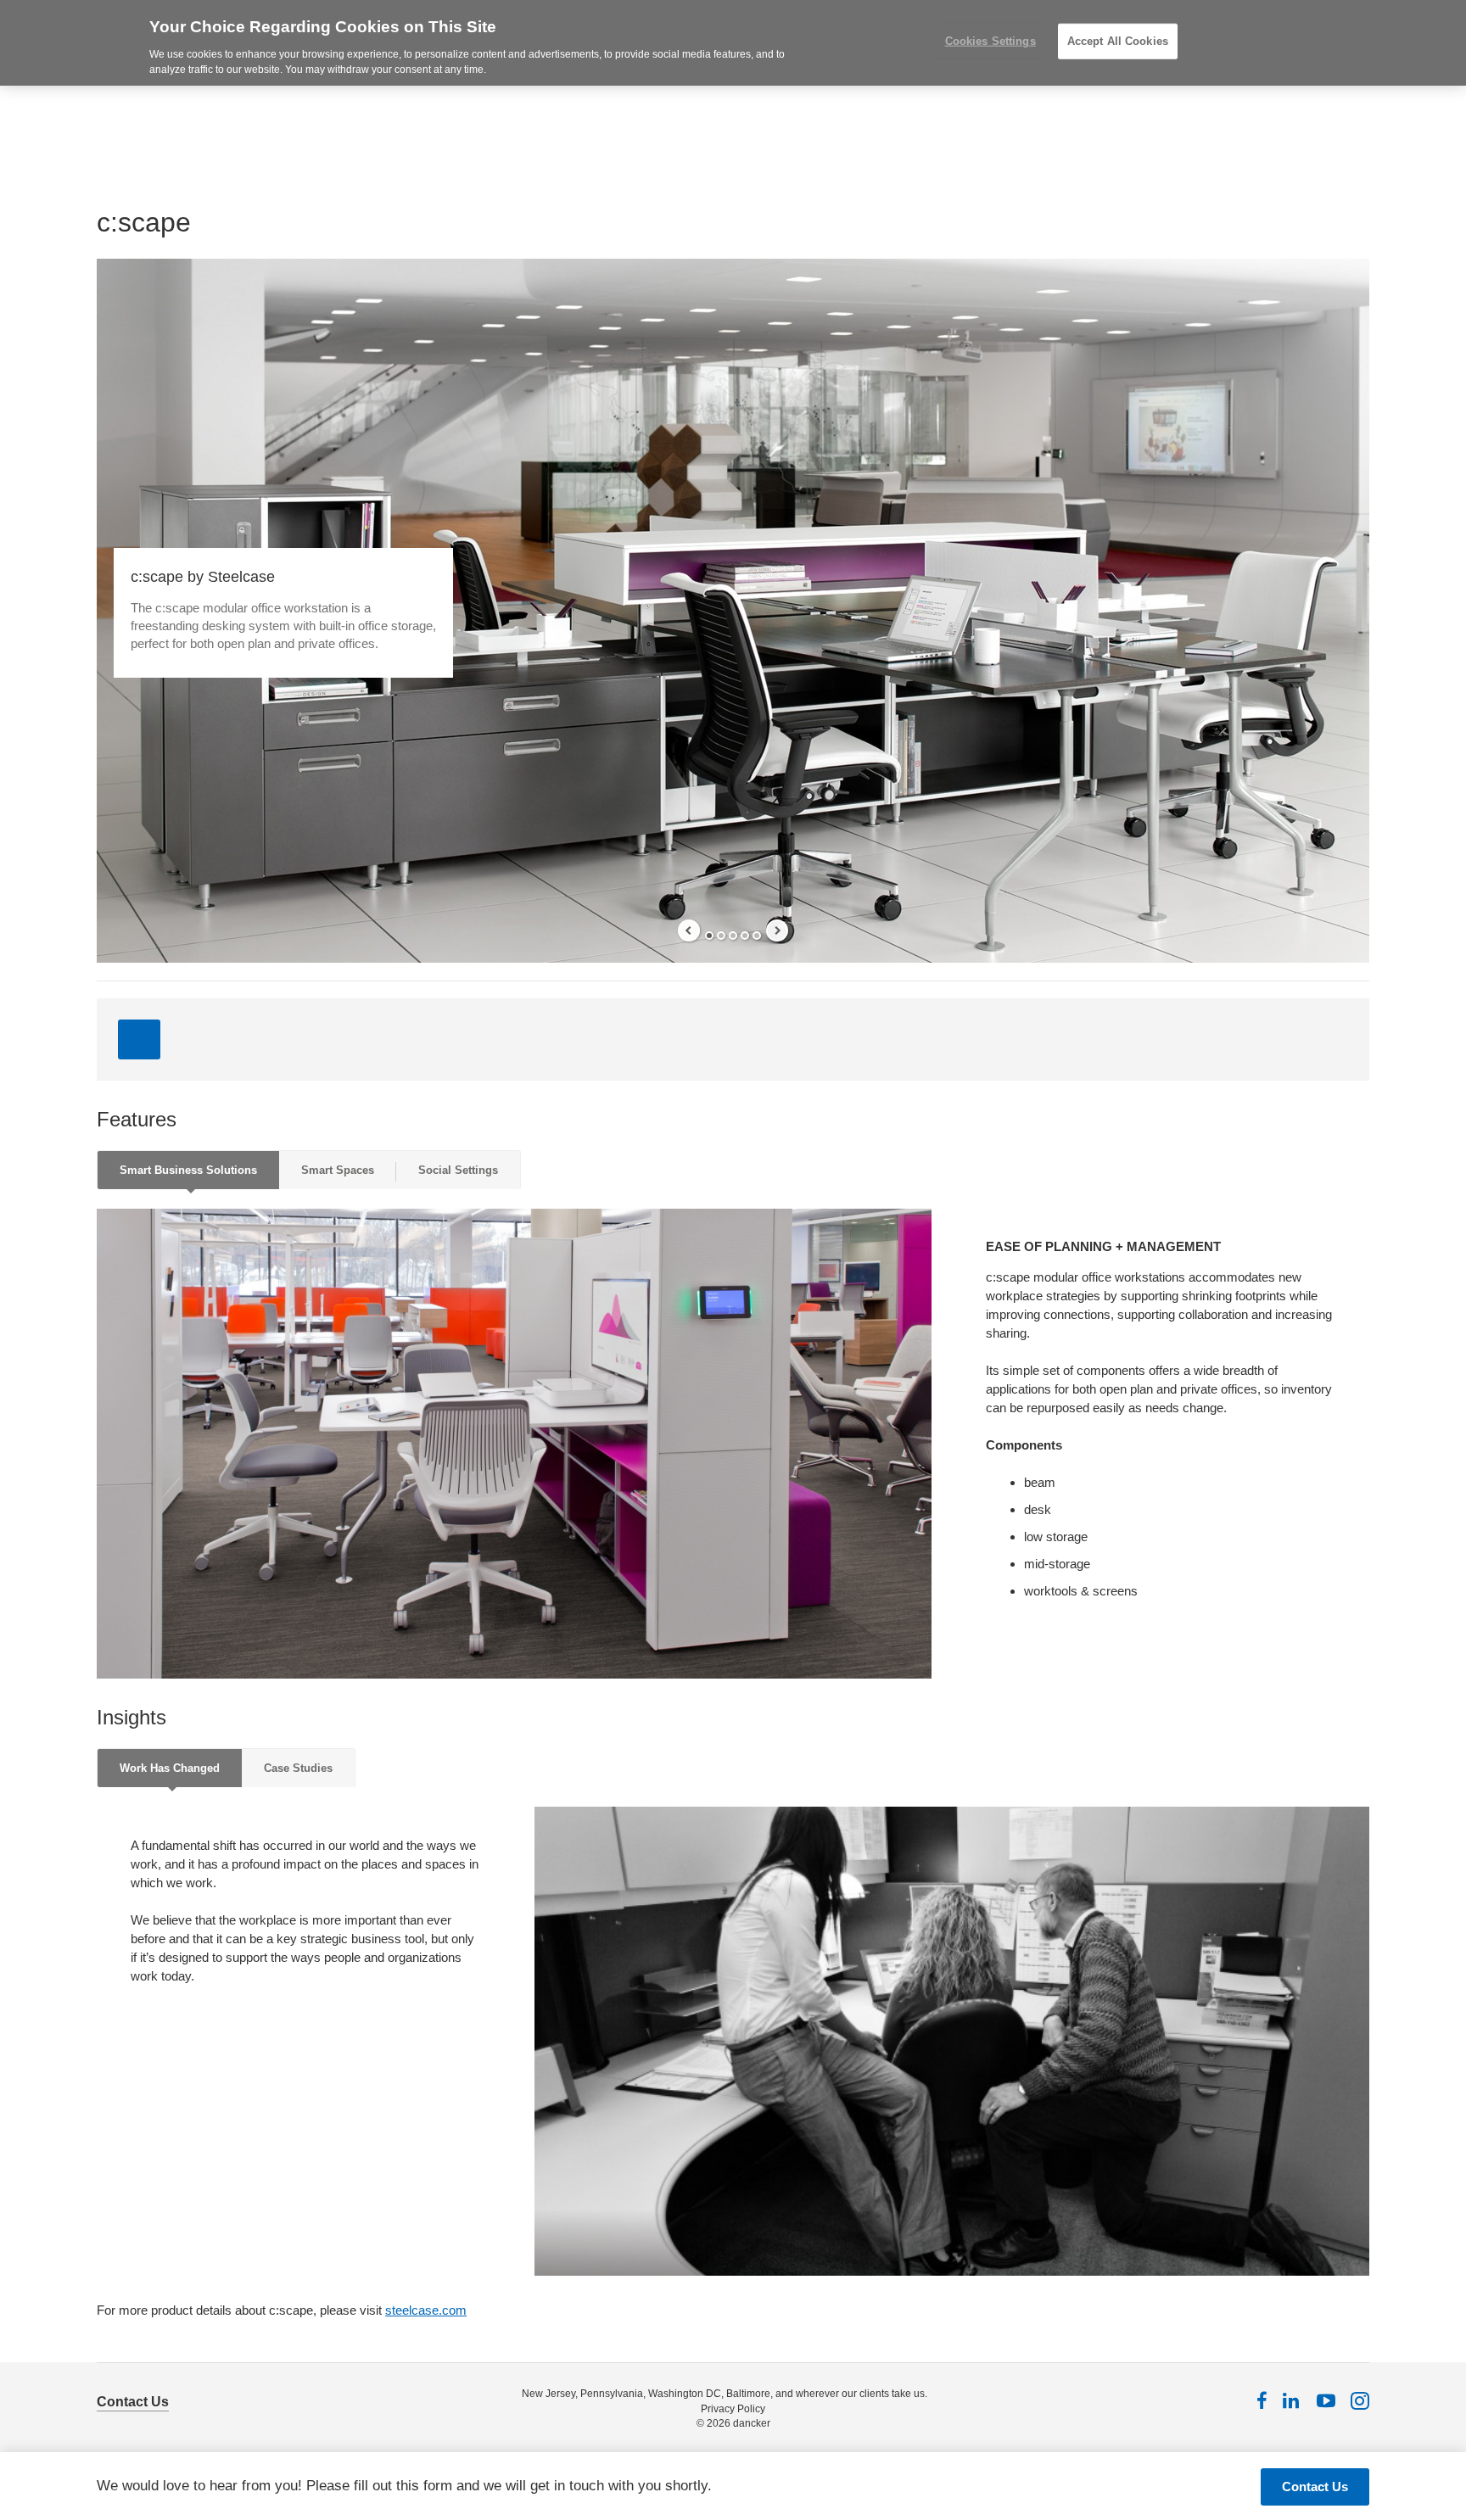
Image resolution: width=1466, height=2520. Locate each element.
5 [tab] (757, 936)
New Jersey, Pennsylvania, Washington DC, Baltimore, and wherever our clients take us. (725, 2394)
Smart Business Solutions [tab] (188, 1170)
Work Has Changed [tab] (170, 1768)
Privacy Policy (733, 2409)
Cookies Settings (990, 41)
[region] (733, 43)
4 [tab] (745, 936)
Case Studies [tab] (298, 1768)
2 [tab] (721, 936)
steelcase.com (426, 2310)
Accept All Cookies (1118, 41)
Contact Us (133, 2402)
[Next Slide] (777, 930)
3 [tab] (733, 936)
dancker (752, 2423)
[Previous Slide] (689, 930)
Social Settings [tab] (458, 1170)
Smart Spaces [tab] (338, 1170)
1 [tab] (709, 936)
